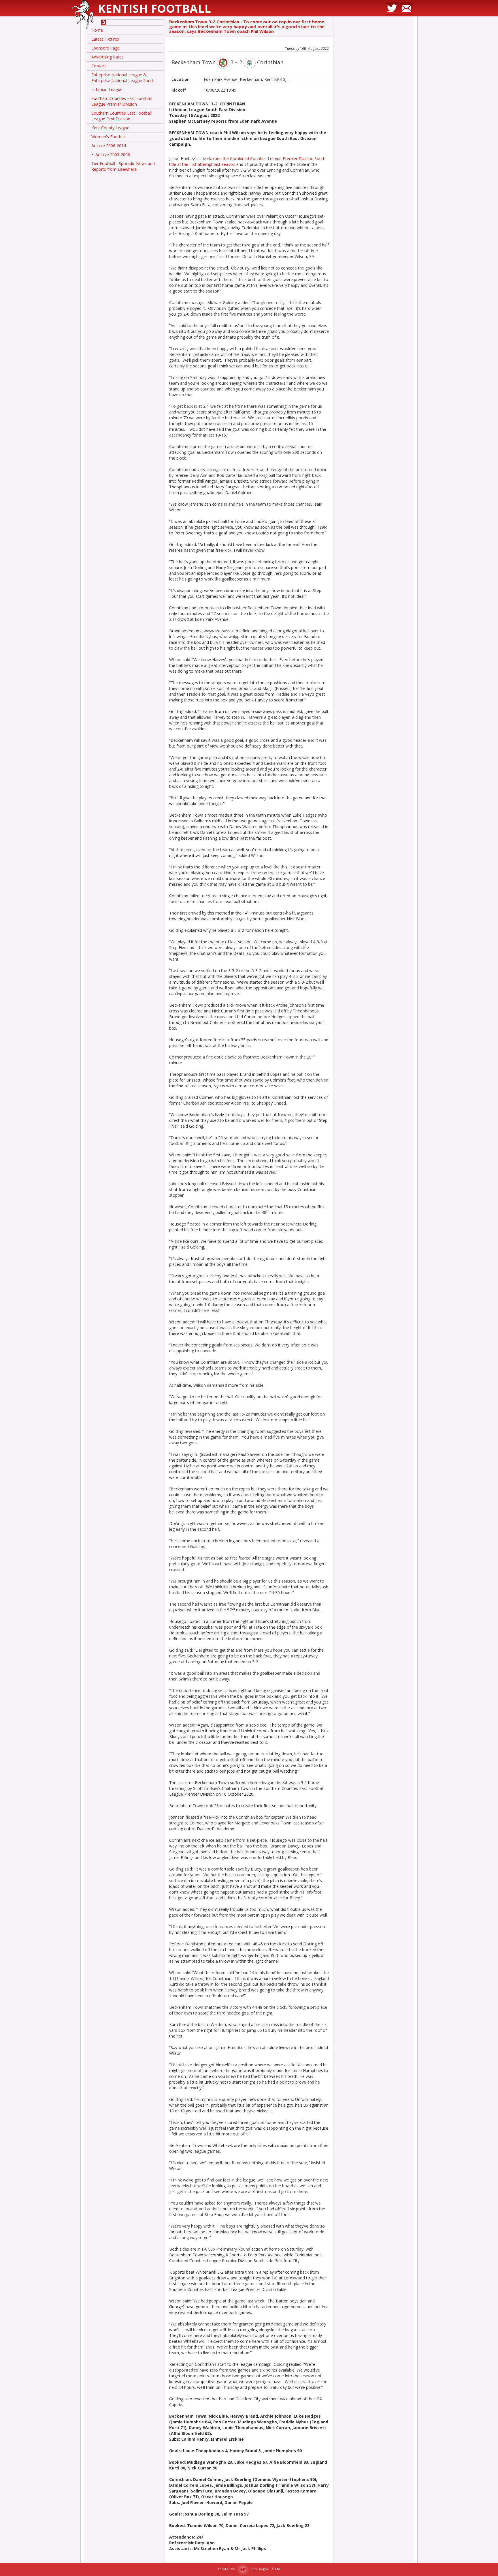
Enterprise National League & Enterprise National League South (123, 78)
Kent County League (110, 128)
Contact (99, 66)
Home (97, 30)
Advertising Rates (107, 57)
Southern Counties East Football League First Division (121, 116)
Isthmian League (107, 89)
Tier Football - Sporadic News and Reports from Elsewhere (123, 166)
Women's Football (108, 137)
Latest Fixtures (105, 39)
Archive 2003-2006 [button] (111, 155)
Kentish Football (154, 8)
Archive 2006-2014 (109, 146)
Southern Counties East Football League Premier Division (121, 101)
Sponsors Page (105, 48)
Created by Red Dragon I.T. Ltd (249, 2569)
